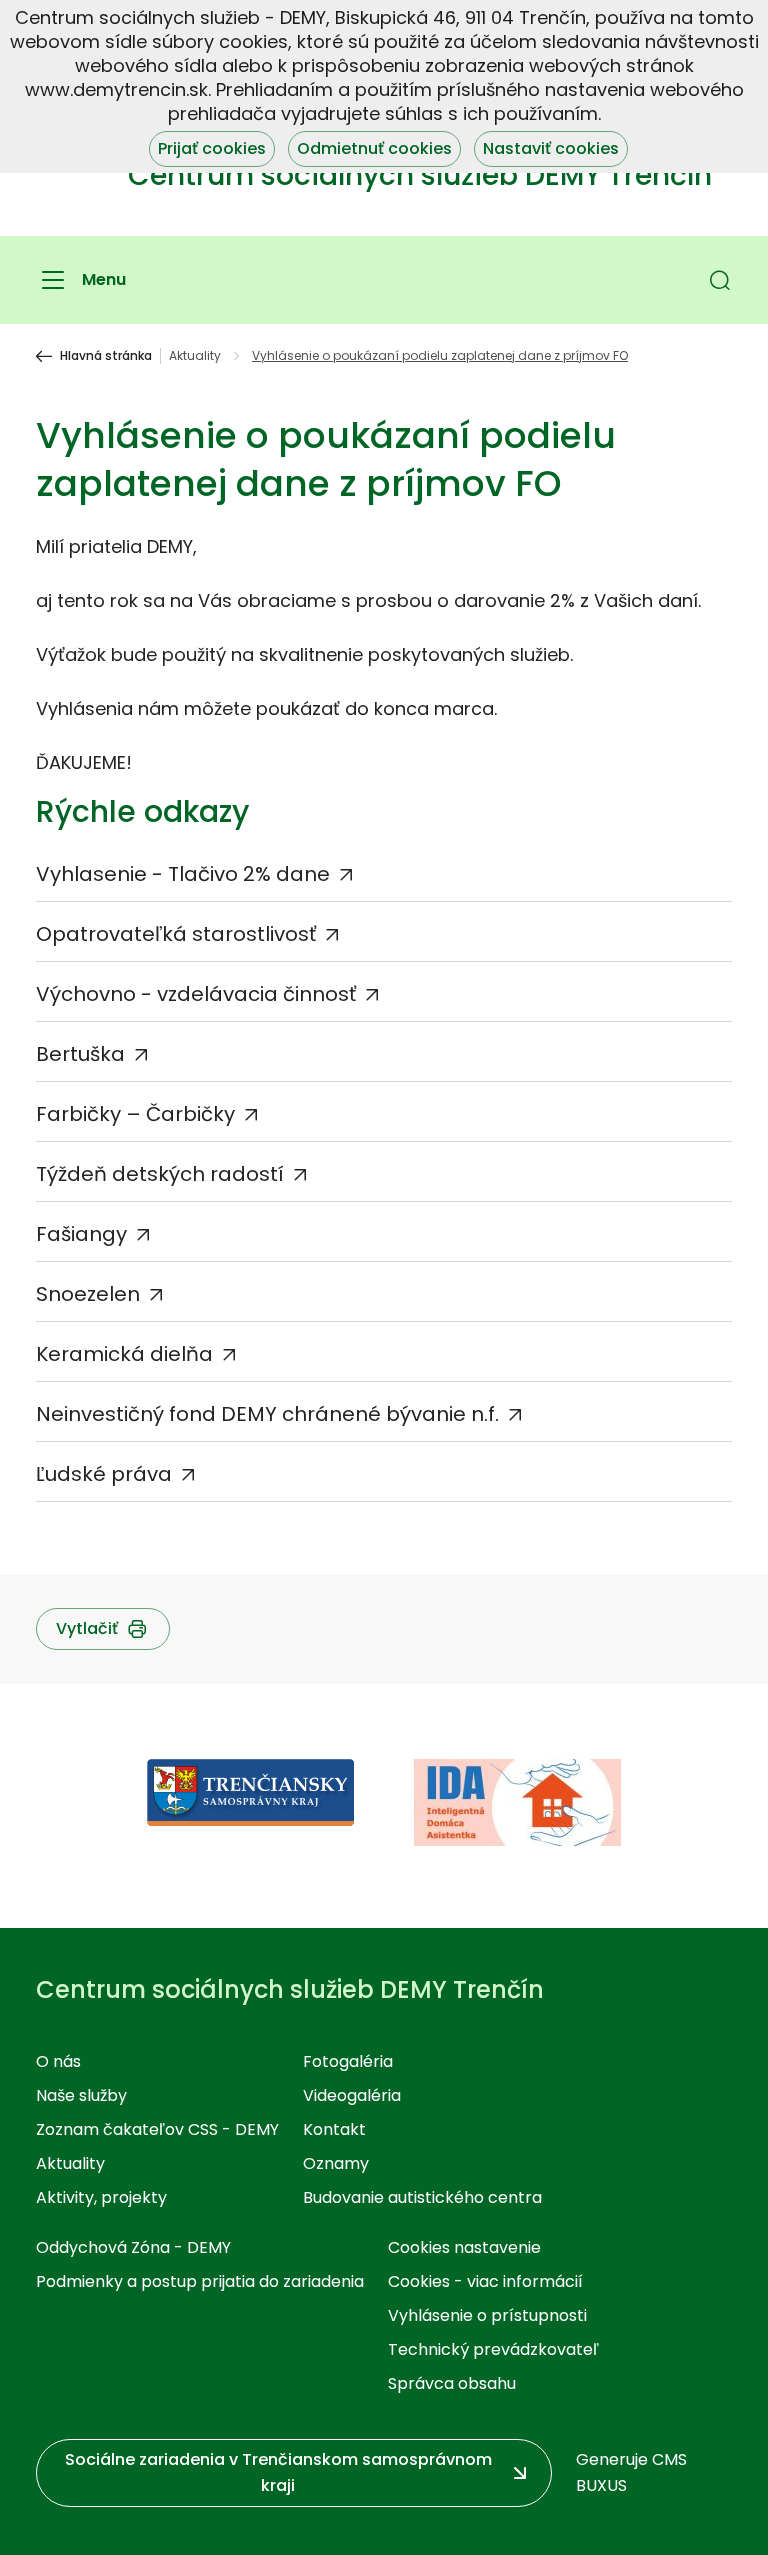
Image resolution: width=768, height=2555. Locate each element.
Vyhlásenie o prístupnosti (487, 2315)
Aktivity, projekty (101, 2197)
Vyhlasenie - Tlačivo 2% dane (183, 874)
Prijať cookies (212, 148)
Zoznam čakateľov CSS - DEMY (157, 2129)
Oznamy (336, 2163)
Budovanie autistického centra (422, 2197)
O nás (58, 2061)
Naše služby (81, 2095)
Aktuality (195, 356)
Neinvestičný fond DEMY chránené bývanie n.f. (267, 1414)
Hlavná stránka (106, 356)
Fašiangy (81, 1234)
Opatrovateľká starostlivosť (176, 934)
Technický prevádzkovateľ (493, 2349)
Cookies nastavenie (464, 2247)
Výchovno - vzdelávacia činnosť (196, 994)
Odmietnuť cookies (374, 148)
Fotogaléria (348, 2061)
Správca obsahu (452, 2383)
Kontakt (334, 2129)
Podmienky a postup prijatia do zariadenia (200, 2281)
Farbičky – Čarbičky (135, 1114)
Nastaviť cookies (551, 148)
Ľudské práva (104, 1474)
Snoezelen (88, 1294)
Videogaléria (352, 2095)
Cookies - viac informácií (485, 2281)
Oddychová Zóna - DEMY (133, 2247)
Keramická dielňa (124, 1354)
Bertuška (80, 1054)
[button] (720, 280)
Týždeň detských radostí (160, 1174)
